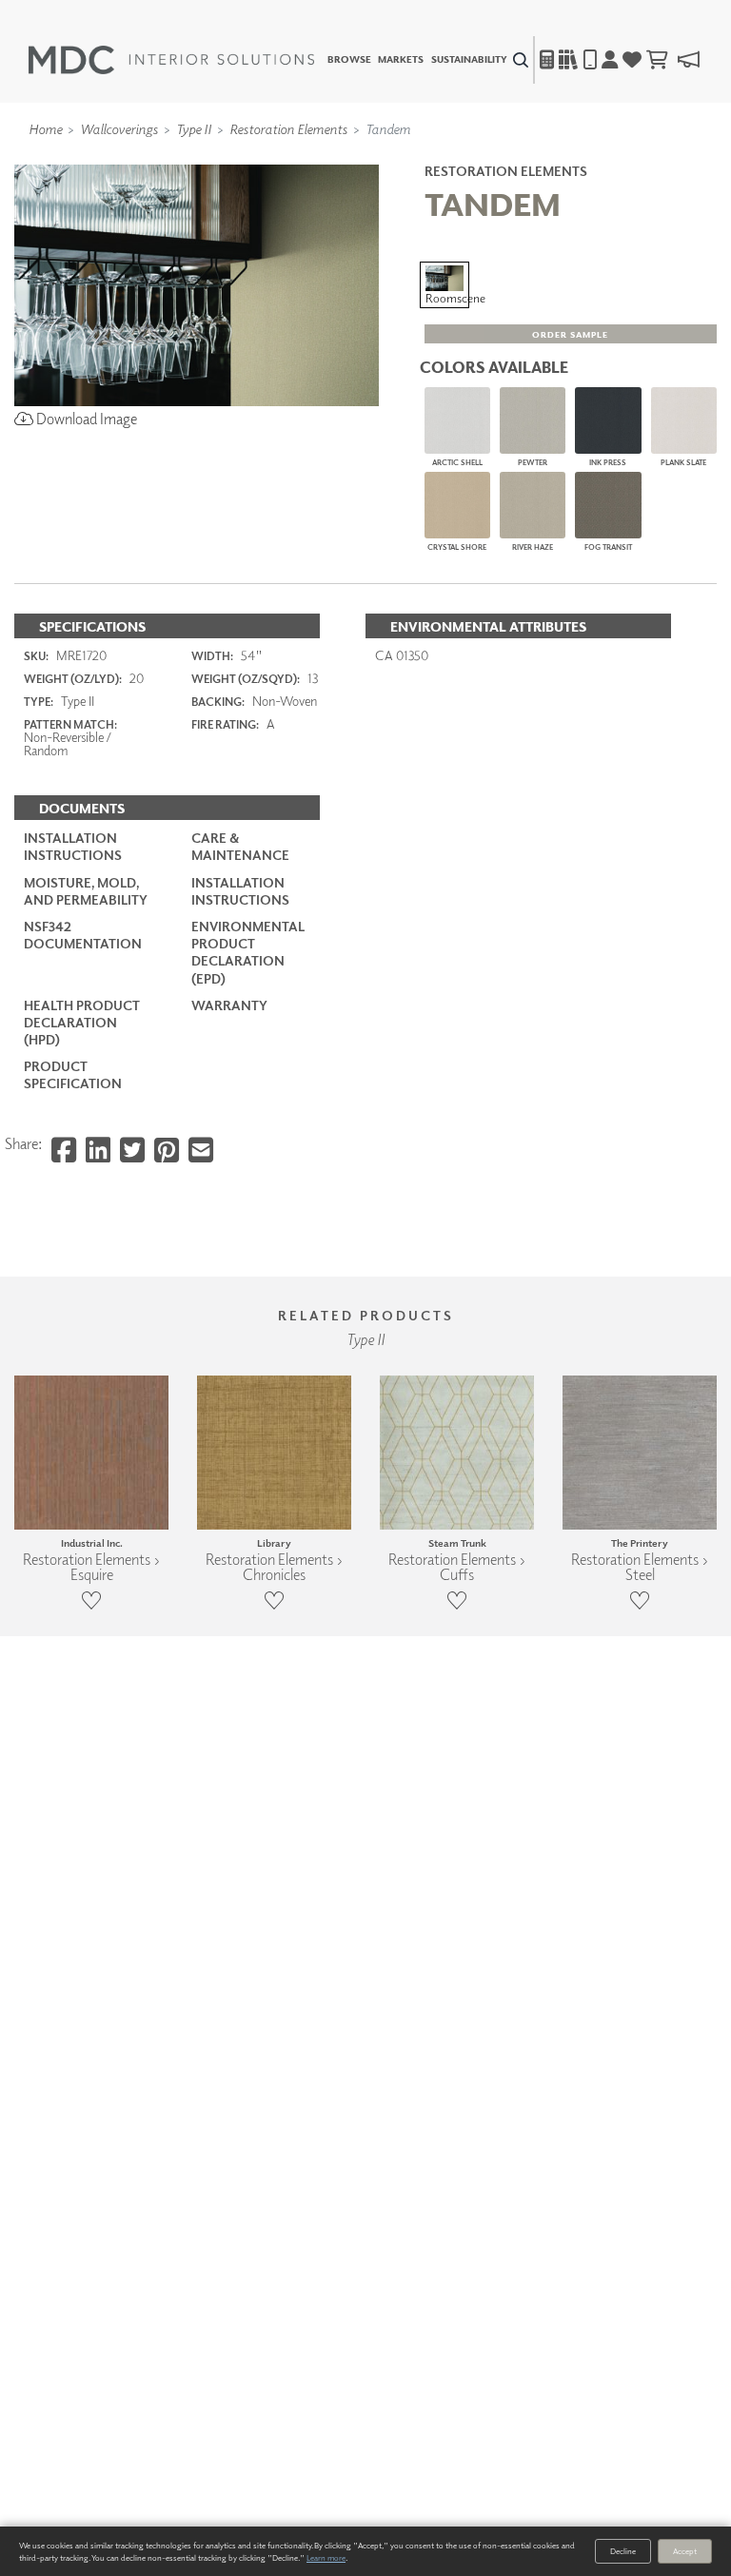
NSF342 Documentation (83, 935)
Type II (194, 128)
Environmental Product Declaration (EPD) (248, 952)
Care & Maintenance (240, 846)
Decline (623, 2551)
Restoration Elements (288, 128)
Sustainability (469, 60)
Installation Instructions (73, 846)
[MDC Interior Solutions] (171, 60)
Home (45, 128)
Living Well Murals (405, 155)
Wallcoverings (119, 128)
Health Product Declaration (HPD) (82, 1022)
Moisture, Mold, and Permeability (86, 891)
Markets (401, 60)
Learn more (326, 2557)
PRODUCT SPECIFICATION (73, 1074)
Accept (685, 2551)
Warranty (229, 1005)
